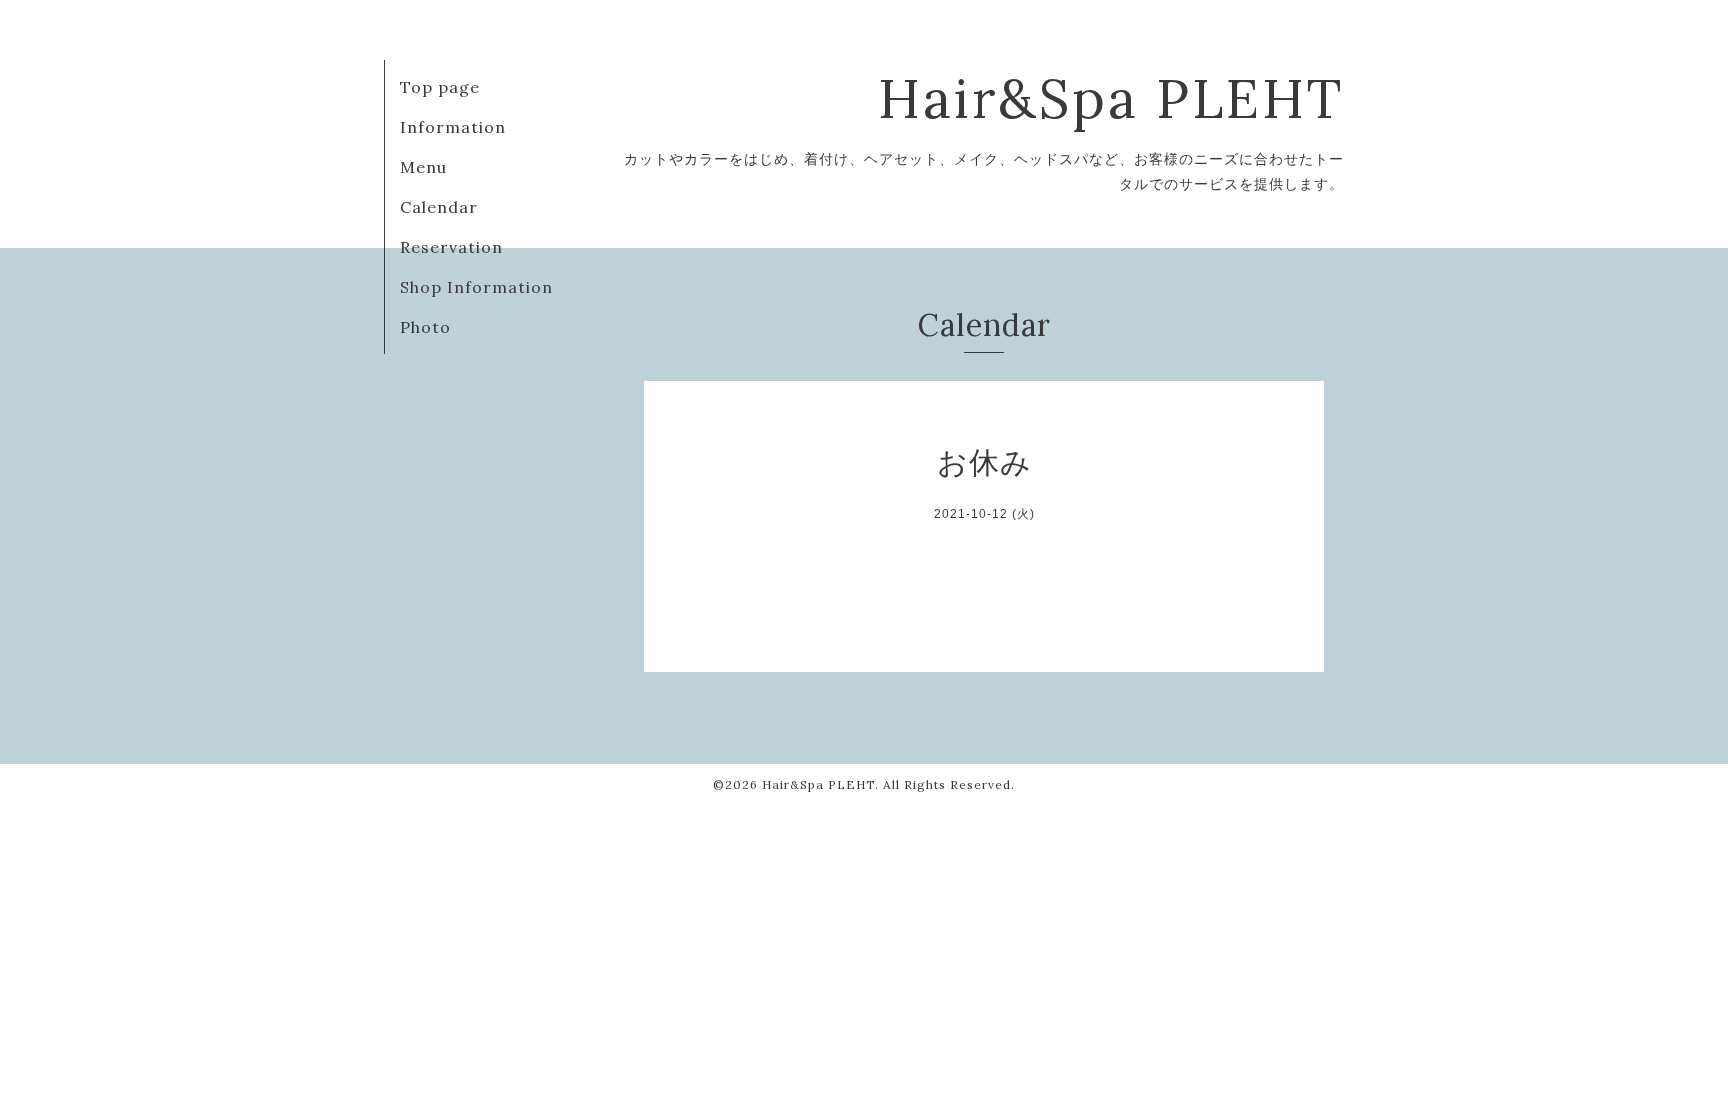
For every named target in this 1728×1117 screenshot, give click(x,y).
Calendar (439, 207)
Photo (425, 327)
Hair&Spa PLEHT (1111, 98)
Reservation (451, 247)
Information (453, 127)
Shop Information (476, 287)
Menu (423, 167)
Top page (440, 87)
